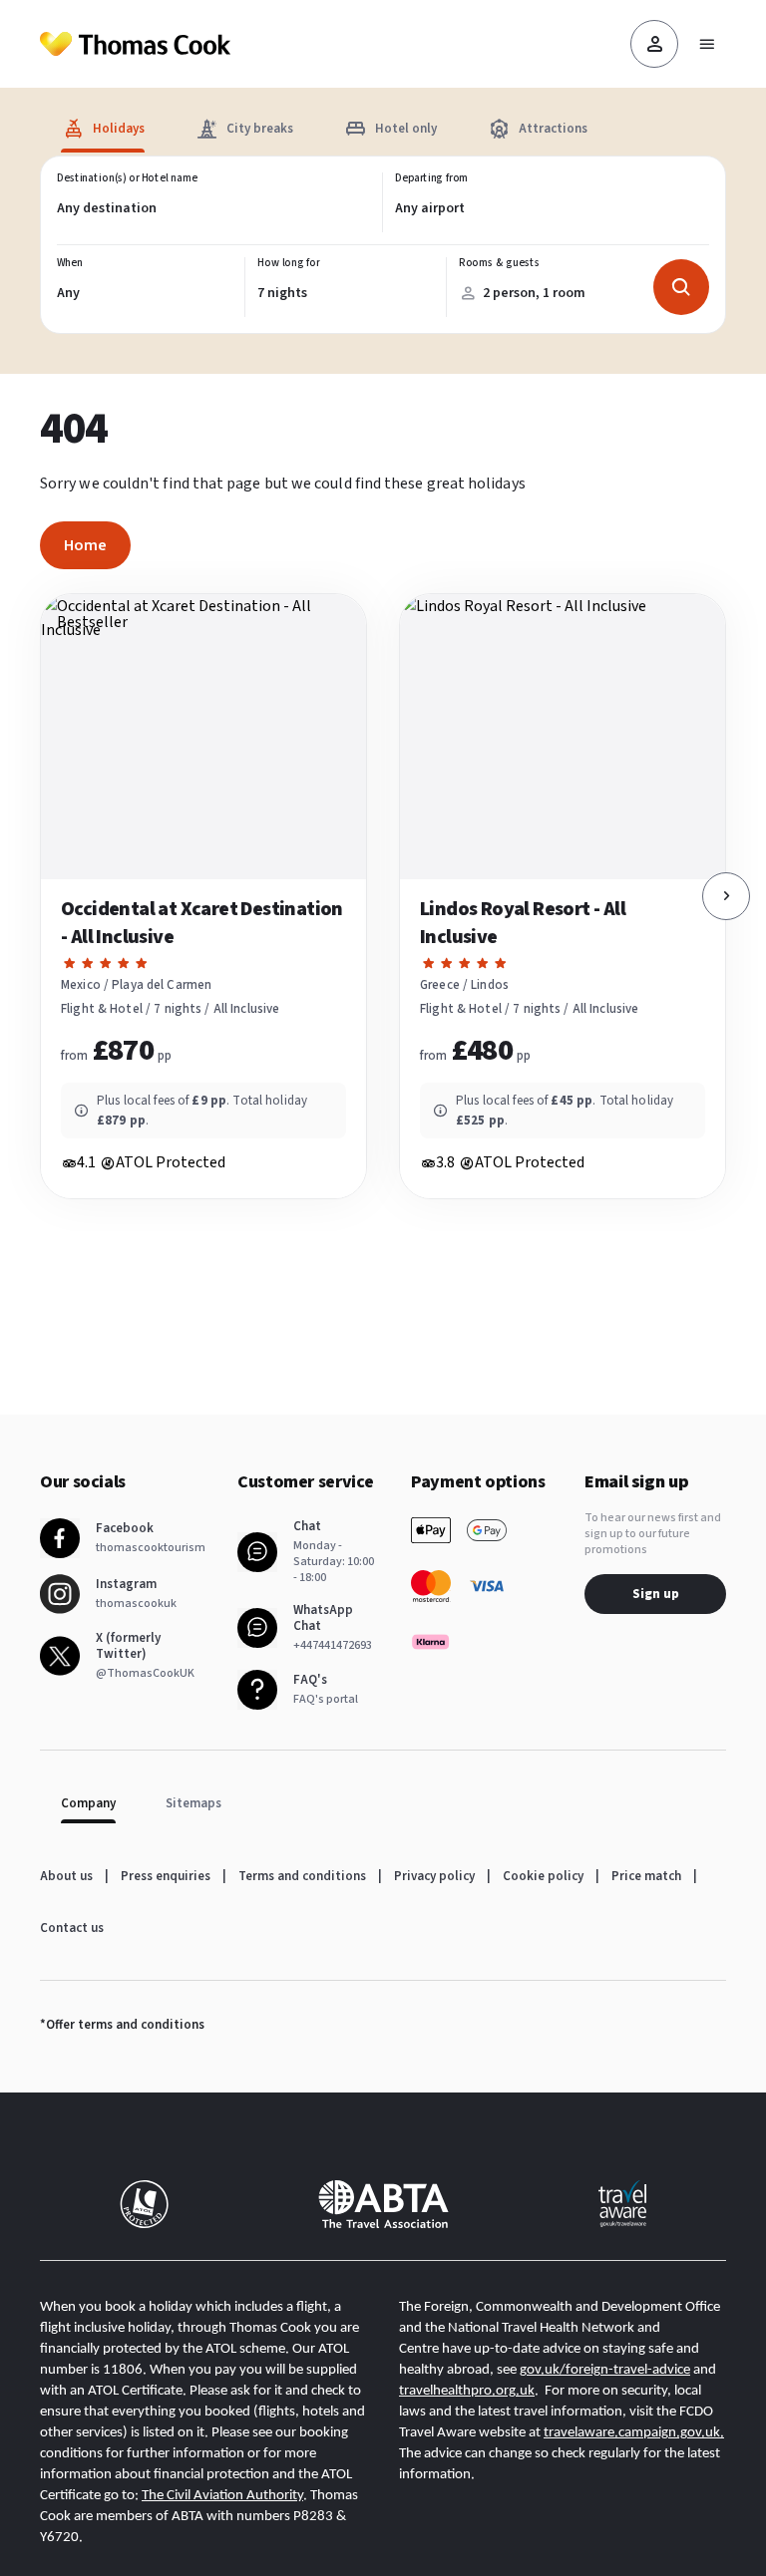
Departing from (432, 178)
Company (88, 1803)
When (70, 263)
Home (85, 545)
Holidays (119, 129)
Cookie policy (543, 1876)
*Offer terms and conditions (122, 2025)
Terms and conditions (302, 1876)
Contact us (72, 1928)
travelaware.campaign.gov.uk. (634, 2433)
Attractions (553, 129)
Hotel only (406, 129)
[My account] (654, 44)
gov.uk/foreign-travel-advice (605, 2370)
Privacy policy (434, 1876)
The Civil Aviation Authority (222, 2496)
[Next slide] (726, 896)
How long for (289, 263)
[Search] (681, 287)
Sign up (656, 1594)
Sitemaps (193, 1803)
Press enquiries (166, 1876)
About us (66, 1876)
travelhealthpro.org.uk (467, 2391)
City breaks (260, 129)
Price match (646, 1876)
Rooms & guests (498, 263)
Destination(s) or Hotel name (127, 178)
